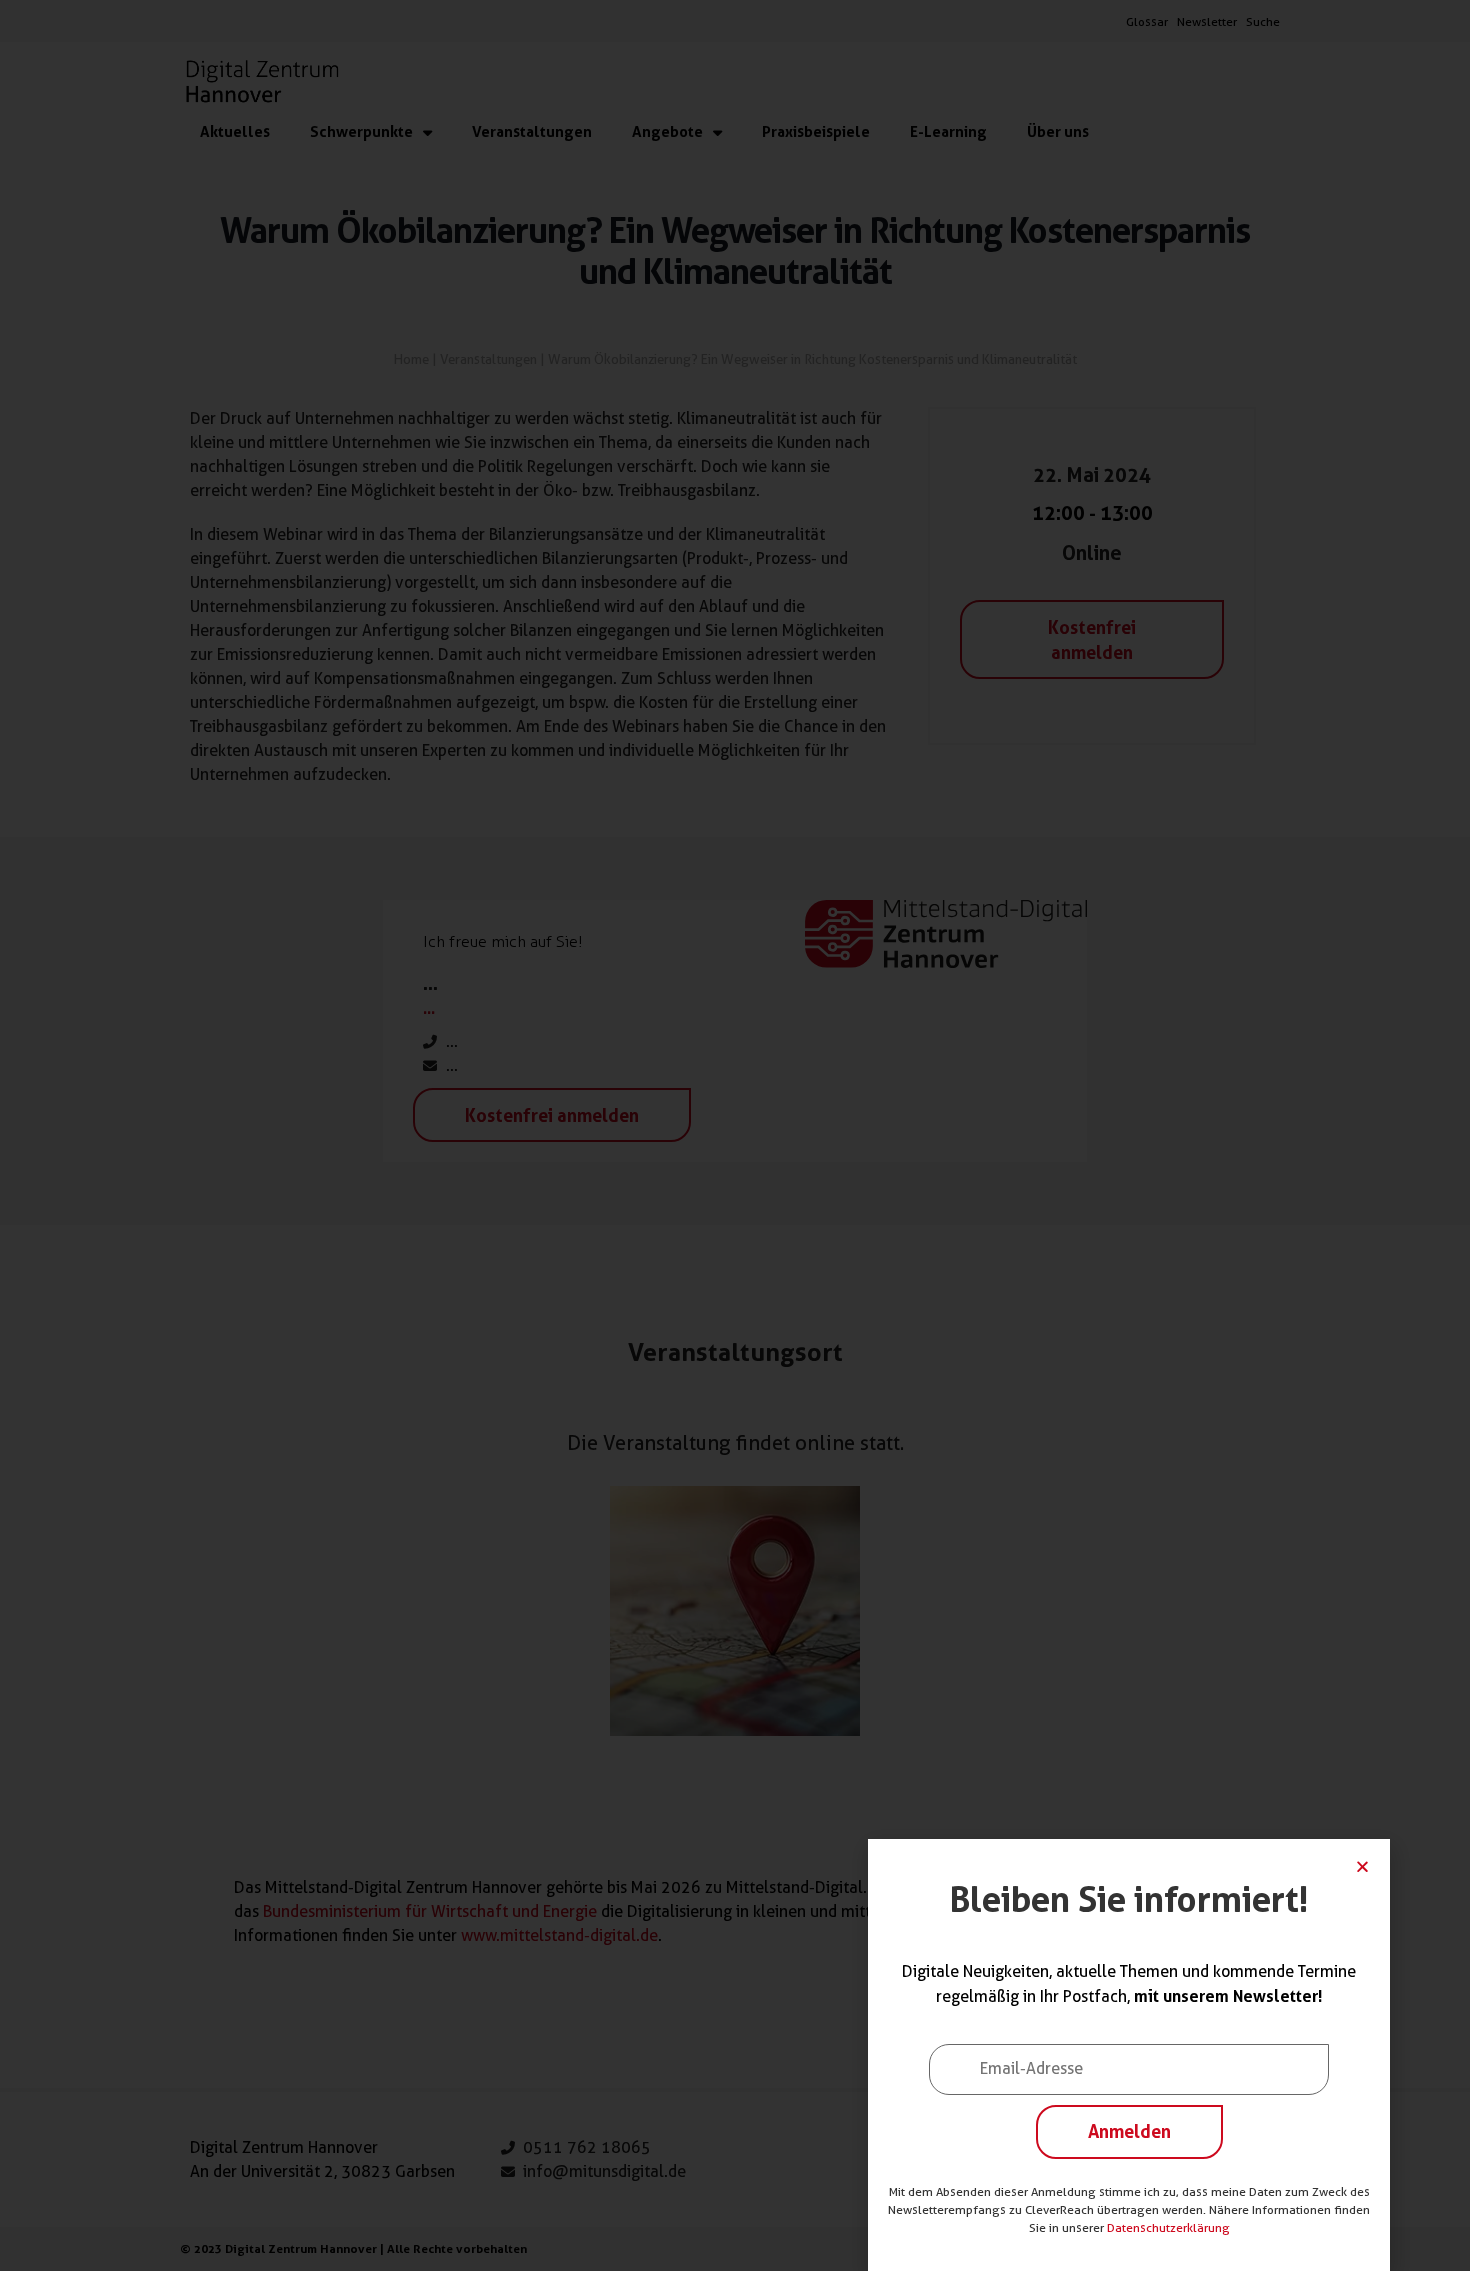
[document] (735, 1135)
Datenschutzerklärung (1168, 2227)
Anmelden (1129, 2131)
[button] (1362, 1866)
